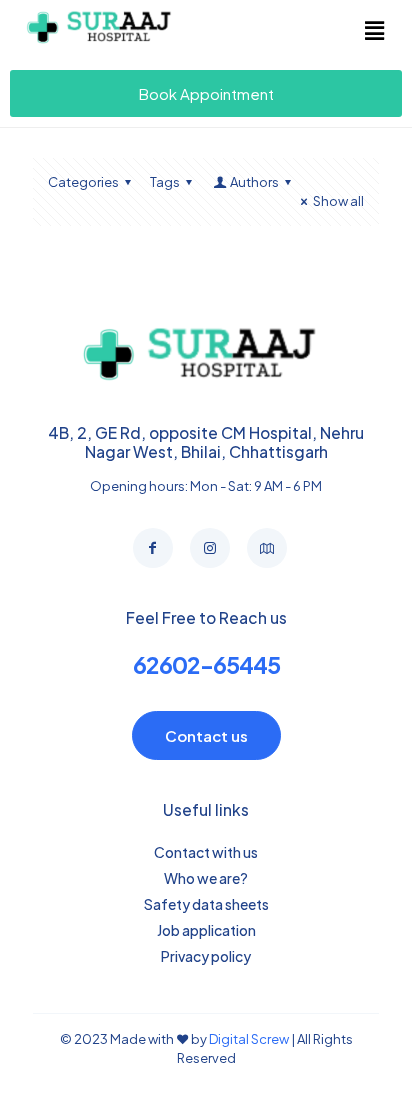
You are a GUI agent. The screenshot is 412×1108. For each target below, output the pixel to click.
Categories (83, 182)
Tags (165, 182)
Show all (338, 201)
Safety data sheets (206, 904)
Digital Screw (249, 1039)
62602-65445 (206, 664)
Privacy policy (206, 956)
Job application (206, 930)
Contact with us (206, 852)
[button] (374, 30)
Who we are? (206, 878)
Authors (254, 182)
